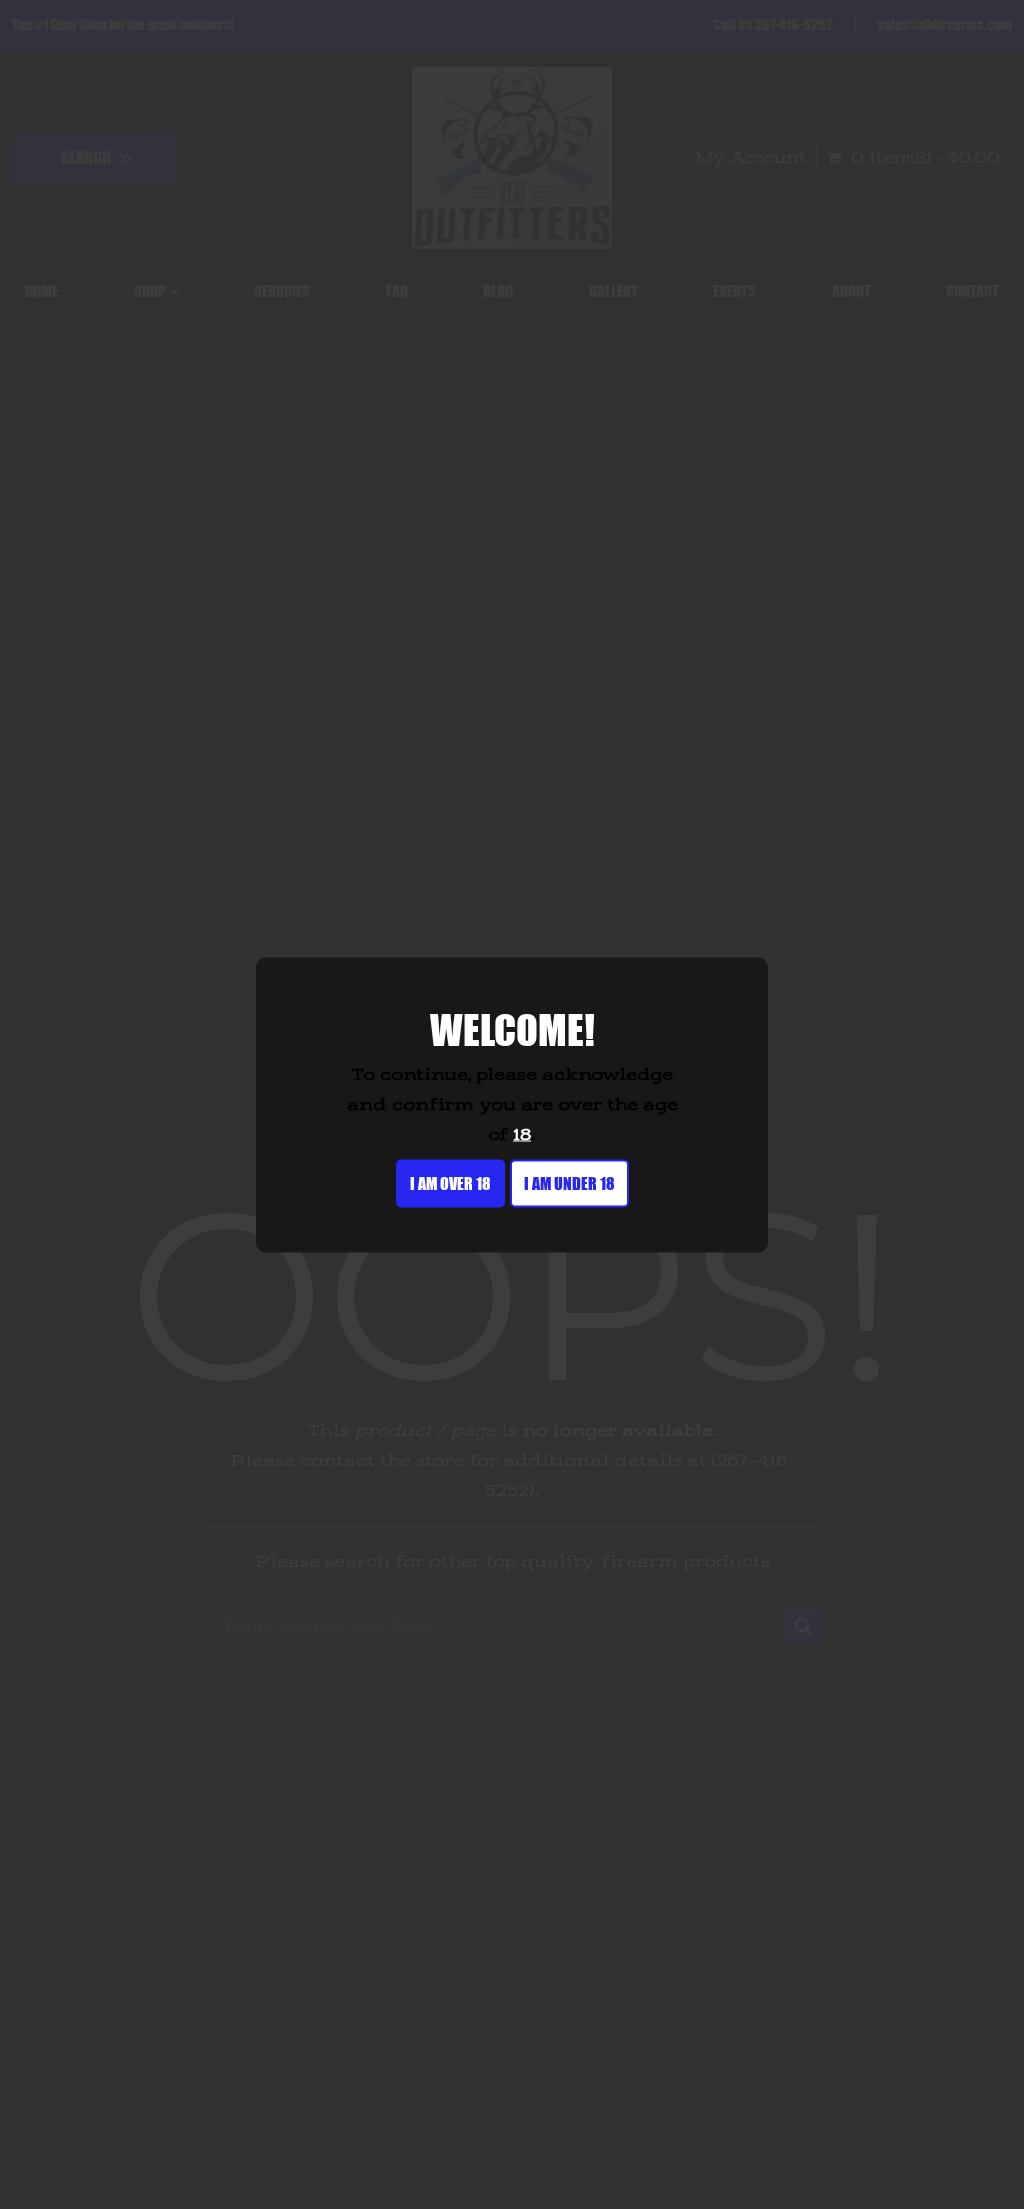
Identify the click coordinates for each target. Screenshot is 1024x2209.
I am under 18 (569, 1182)
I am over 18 (450, 1182)
